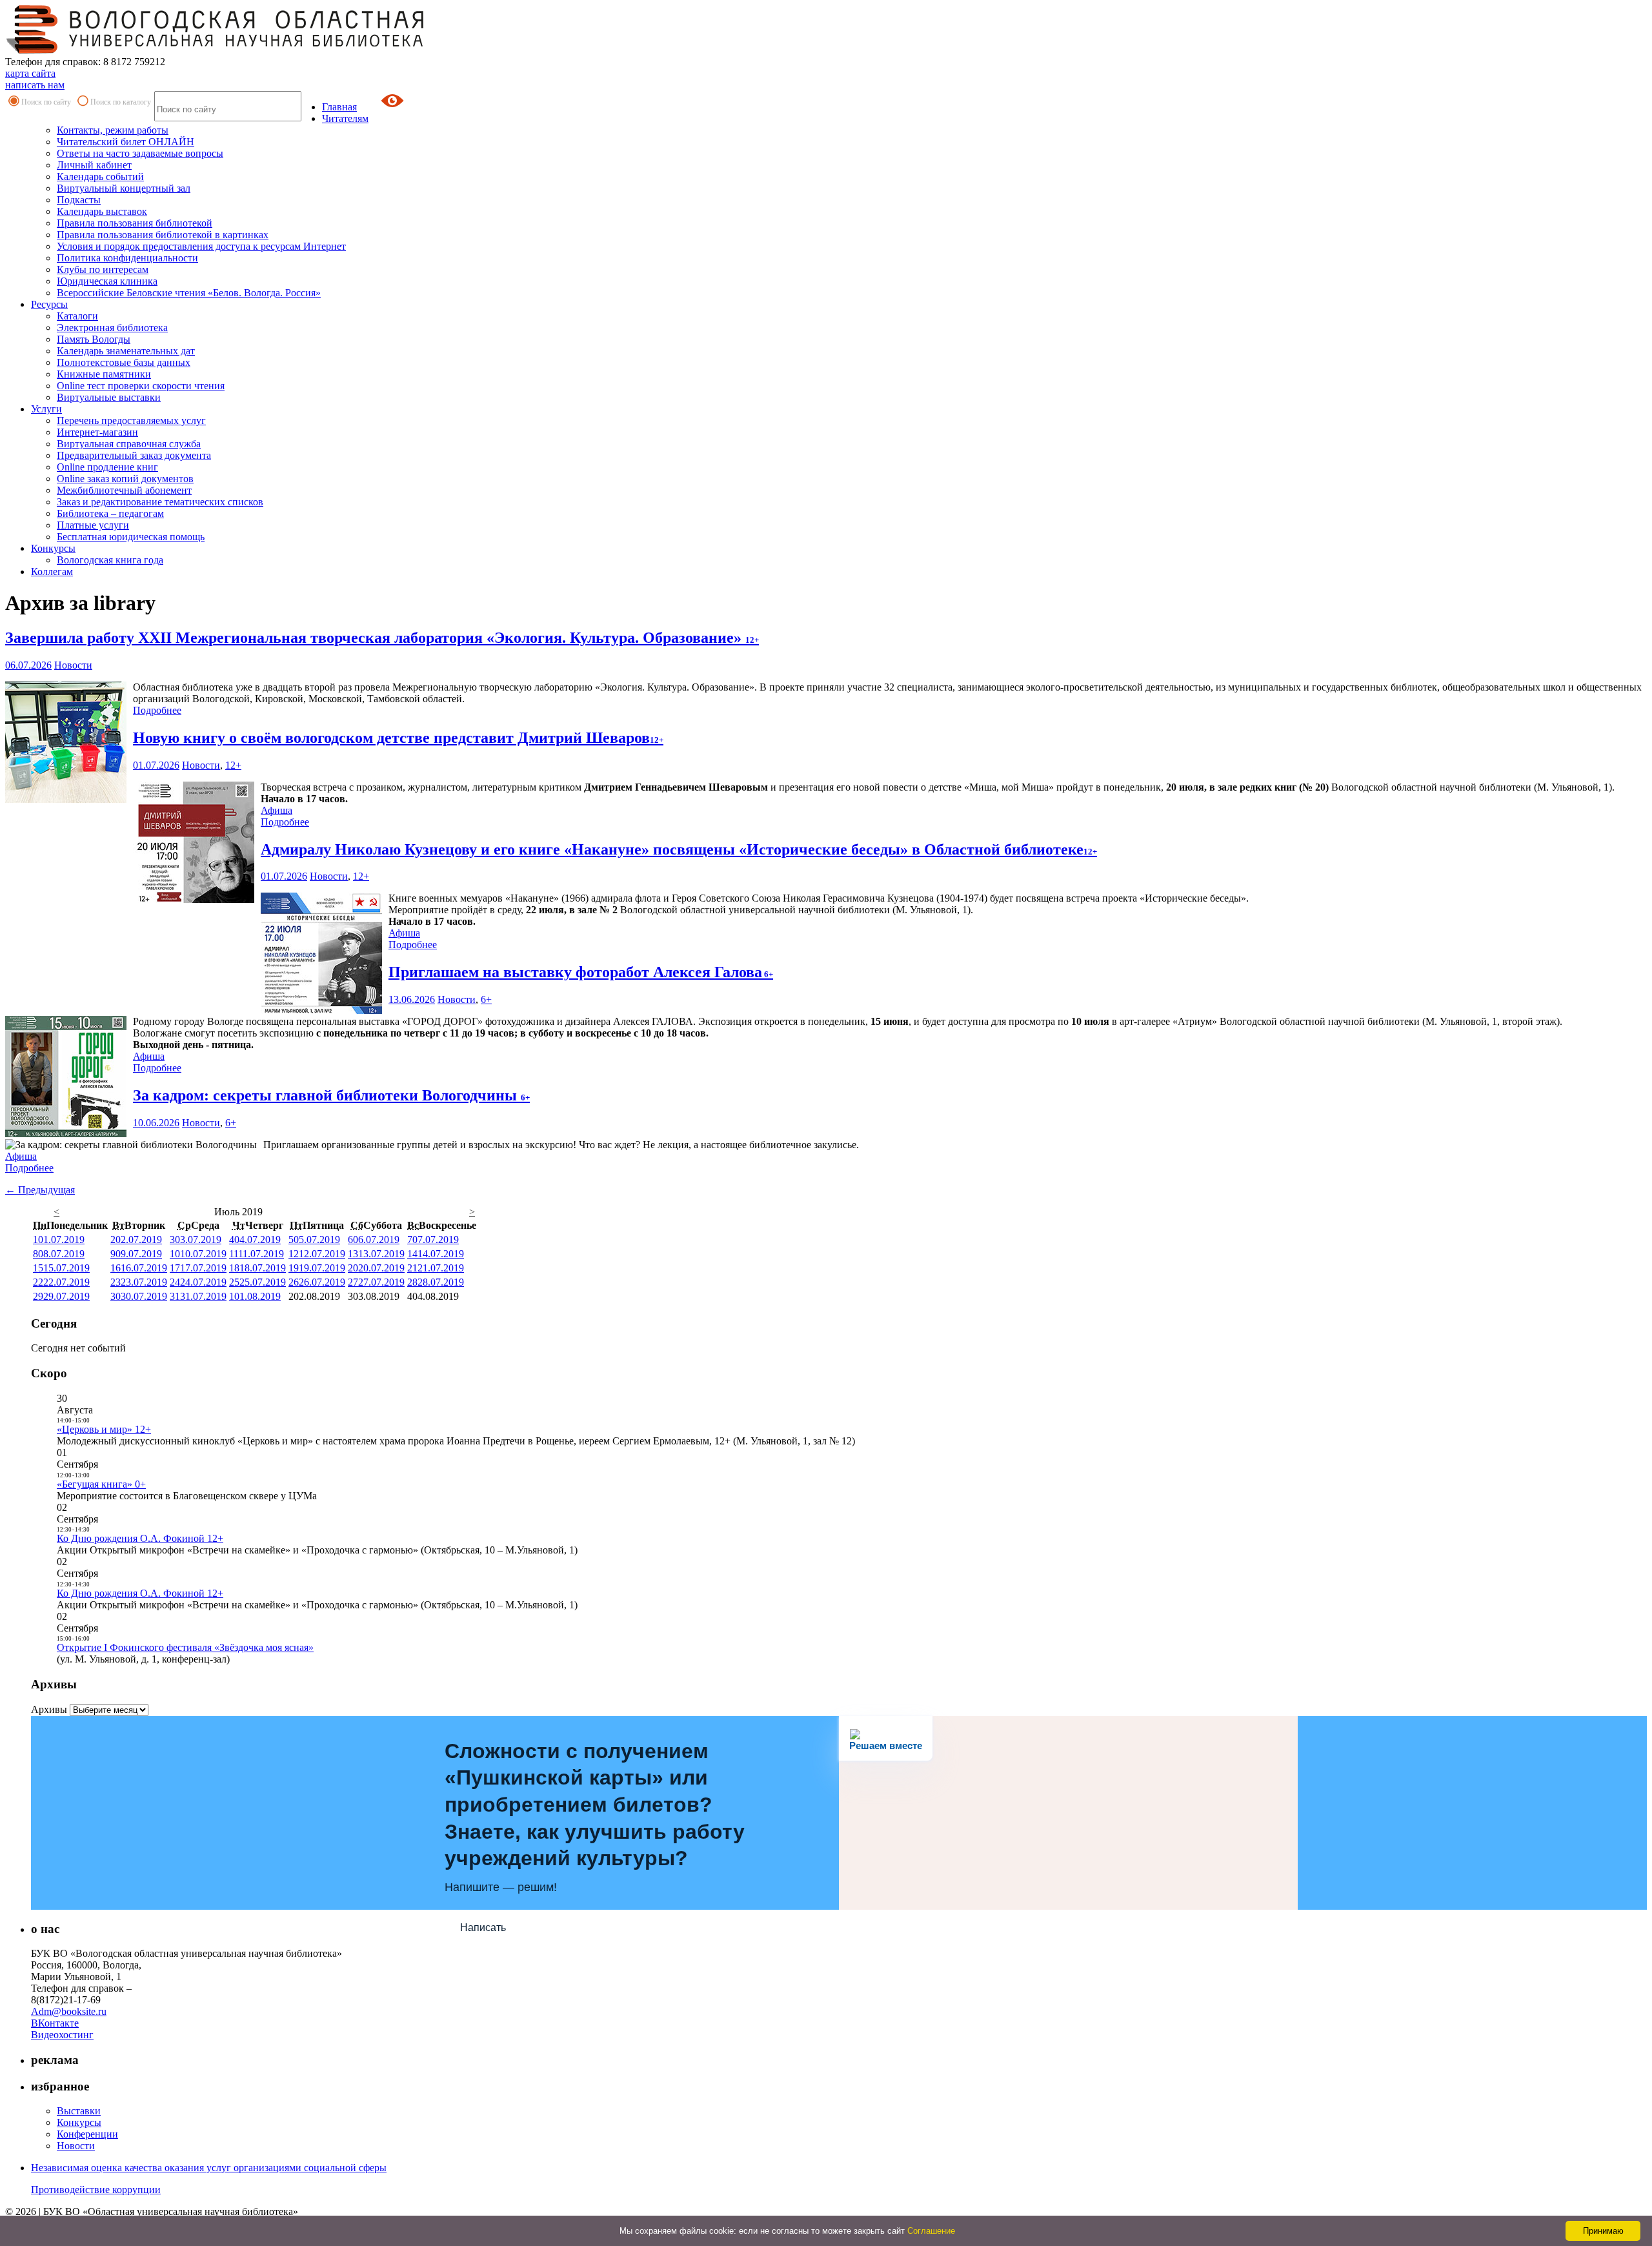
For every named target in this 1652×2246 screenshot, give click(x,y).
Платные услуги (93, 525)
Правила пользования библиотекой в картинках (163, 235)
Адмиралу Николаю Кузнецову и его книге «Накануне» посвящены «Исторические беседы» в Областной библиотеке (679, 849)
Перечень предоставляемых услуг (131, 420)
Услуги (46, 409)
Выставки (79, 2111)
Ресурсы (49, 304)
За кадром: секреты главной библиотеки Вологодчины (331, 1095)
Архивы (49, 1709)
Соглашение (931, 2231)
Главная (339, 107)
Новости (73, 665)
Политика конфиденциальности (127, 258)
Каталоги (77, 316)
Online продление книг (107, 467)
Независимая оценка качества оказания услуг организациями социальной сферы (209, 2168)
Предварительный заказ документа (134, 455)
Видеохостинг (62, 2035)
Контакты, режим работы (113, 130)
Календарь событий (100, 177)
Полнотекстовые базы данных (124, 362)
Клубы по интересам (103, 269)
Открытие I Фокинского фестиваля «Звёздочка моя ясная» (185, 1647)
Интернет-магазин (97, 432)
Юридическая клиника (107, 281)
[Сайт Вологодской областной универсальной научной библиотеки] (216, 50)
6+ (486, 999)
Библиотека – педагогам (110, 513)
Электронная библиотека (112, 328)
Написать (483, 1927)
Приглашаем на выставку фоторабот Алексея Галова (581, 972)
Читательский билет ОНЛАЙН (126, 142)
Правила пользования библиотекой (135, 223)
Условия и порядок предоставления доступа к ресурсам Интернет (201, 246)
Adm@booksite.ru (69, 2011)
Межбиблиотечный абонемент (124, 490)
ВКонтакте (55, 2023)
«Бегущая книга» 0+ (101, 1484)
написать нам (35, 85)
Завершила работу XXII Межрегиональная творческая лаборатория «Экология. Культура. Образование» (382, 638)
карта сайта (30, 73)
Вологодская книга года (110, 560)
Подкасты (79, 200)
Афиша (277, 810)
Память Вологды (94, 339)
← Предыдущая (40, 1190)
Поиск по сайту (46, 102)
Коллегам (52, 572)
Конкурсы (53, 548)
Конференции (87, 2134)
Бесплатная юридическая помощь (131, 537)
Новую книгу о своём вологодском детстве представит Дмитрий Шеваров (398, 738)
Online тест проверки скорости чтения (141, 386)
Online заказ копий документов (125, 479)
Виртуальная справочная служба (129, 444)
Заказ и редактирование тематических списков (160, 502)
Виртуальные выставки (109, 397)
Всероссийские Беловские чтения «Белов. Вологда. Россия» (189, 293)
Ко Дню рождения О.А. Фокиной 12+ (140, 1538)
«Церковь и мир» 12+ (104, 1429)
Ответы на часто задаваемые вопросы (140, 153)
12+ (233, 765)
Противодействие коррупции (96, 2190)
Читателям (345, 118)
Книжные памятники (104, 374)
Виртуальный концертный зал (124, 188)
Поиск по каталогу (121, 102)
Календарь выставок (102, 211)
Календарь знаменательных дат (126, 351)
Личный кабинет (94, 165)
